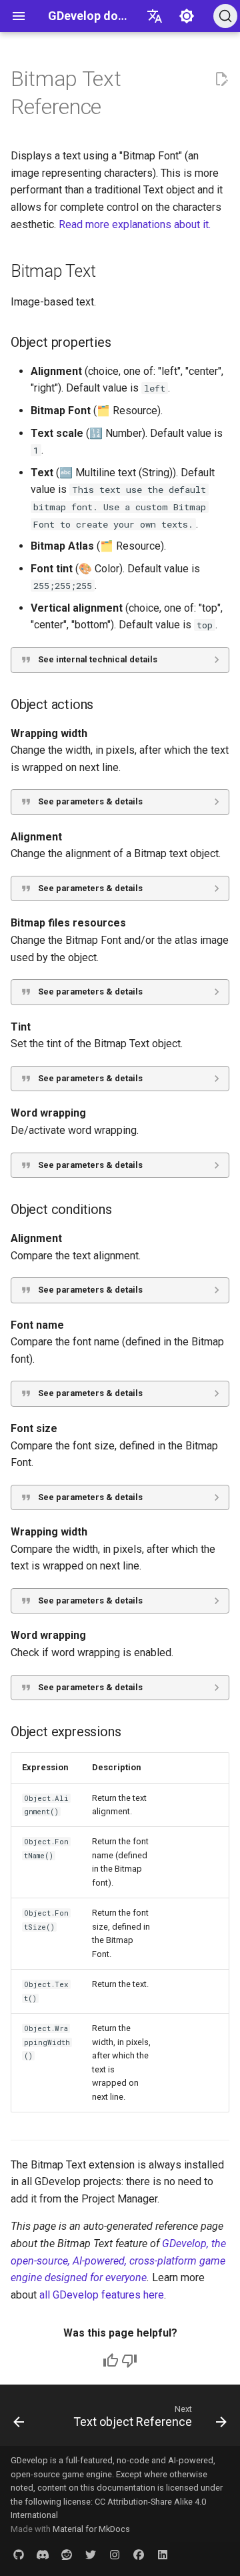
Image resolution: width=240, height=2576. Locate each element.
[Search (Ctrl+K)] (225, 16)
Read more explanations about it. (135, 224)
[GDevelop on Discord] (43, 2555)
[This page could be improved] (129, 2361)
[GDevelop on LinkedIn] (163, 2555)
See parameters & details (90, 801)
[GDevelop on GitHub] (19, 2555)
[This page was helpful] (111, 2361)
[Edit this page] (221, 79)
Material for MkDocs (91, 2529)
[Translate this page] (155, 16)
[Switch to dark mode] (187, 16)
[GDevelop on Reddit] (67, 2555)
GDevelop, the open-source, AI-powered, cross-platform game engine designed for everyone (118, 2261)
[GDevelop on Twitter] (91, 2555)
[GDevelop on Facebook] (139, 2555)
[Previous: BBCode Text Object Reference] (19, 2419)
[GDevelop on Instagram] (115, 2555)
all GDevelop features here (102, 2295)
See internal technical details (98, 659)
